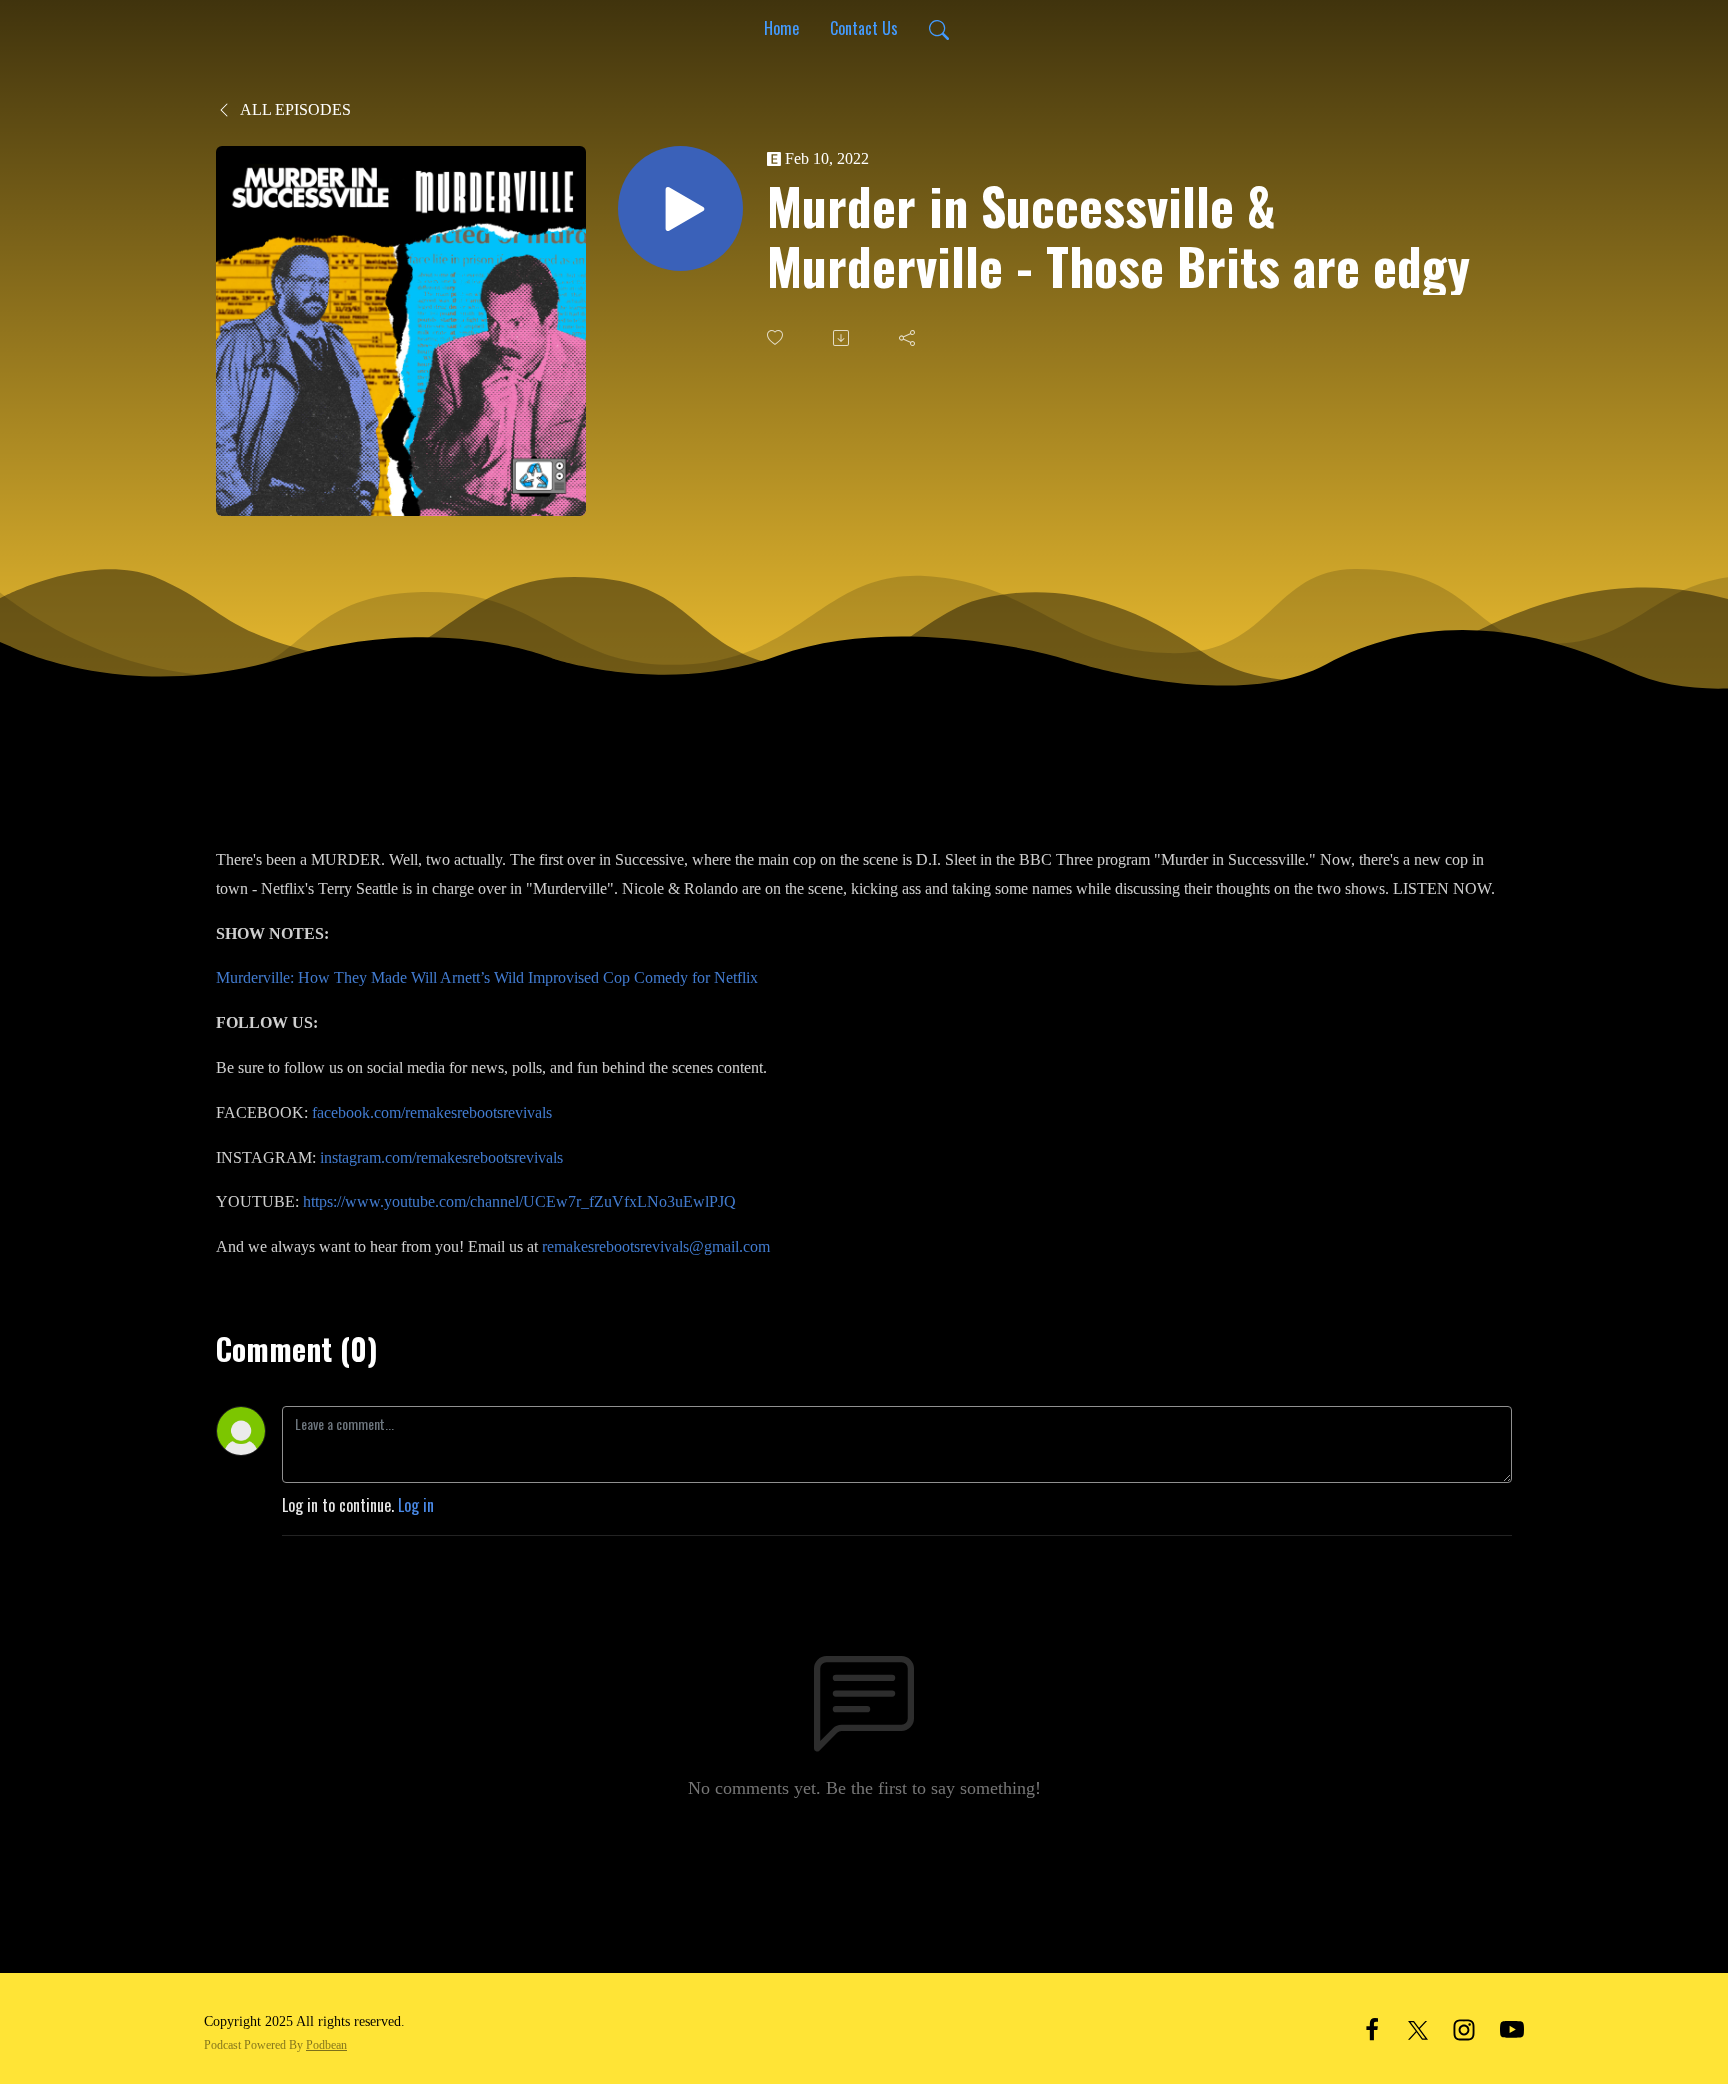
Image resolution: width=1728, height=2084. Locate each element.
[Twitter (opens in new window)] (1418, 2027)
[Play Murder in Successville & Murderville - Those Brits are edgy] (680, 208)
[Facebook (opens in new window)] (1372, 2027)
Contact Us (864, 28)
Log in (416, 1505)
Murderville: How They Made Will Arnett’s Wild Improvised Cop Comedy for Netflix (487, 977)
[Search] (939, 28)
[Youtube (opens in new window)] (1512, 2027)
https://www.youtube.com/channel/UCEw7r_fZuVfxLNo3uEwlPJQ (519, 1201)
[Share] (909, 338)
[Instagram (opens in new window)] (1464, 2027)
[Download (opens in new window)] (843, 338)
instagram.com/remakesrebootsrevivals (441, 1157)
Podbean (326, 2045)
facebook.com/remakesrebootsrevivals (432, 1112)
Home (781, 28)
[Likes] (777, 337)
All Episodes (294, 109)
